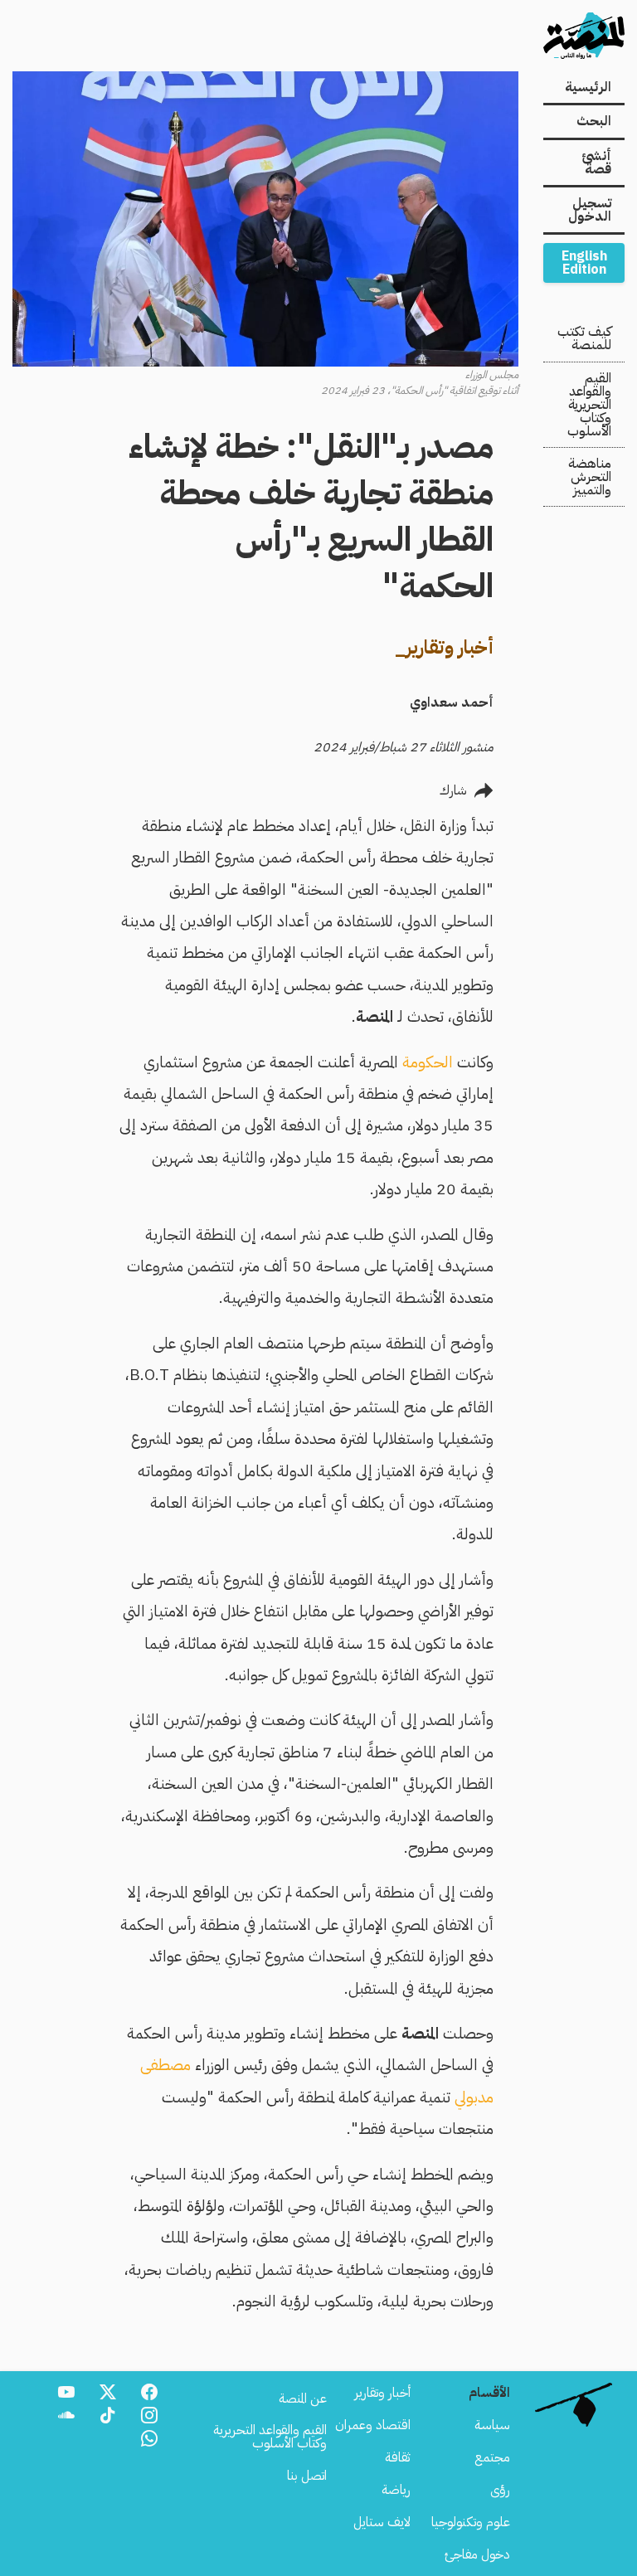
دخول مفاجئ (477, 2554)
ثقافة (398, 2457)
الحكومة (428, 1062)
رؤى (500, 2490)
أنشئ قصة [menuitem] (596, 163)
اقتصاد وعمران (373, 2425)
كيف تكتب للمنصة (584, 338)
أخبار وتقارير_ (444, 647)
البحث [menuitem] (594, 121)
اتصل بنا (307, 2476)
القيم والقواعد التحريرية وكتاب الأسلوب (589, 405)
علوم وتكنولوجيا (471, 2522)
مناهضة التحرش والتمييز (590, 477)
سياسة (492, 2425)
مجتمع (492, 2457)
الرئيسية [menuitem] (588, 87)
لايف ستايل (382, 2522)
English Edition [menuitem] (584, 263)
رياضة (396, 2490)
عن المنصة (303, 2399)
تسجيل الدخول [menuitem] (590, 210)
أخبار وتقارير (382, 2393)
